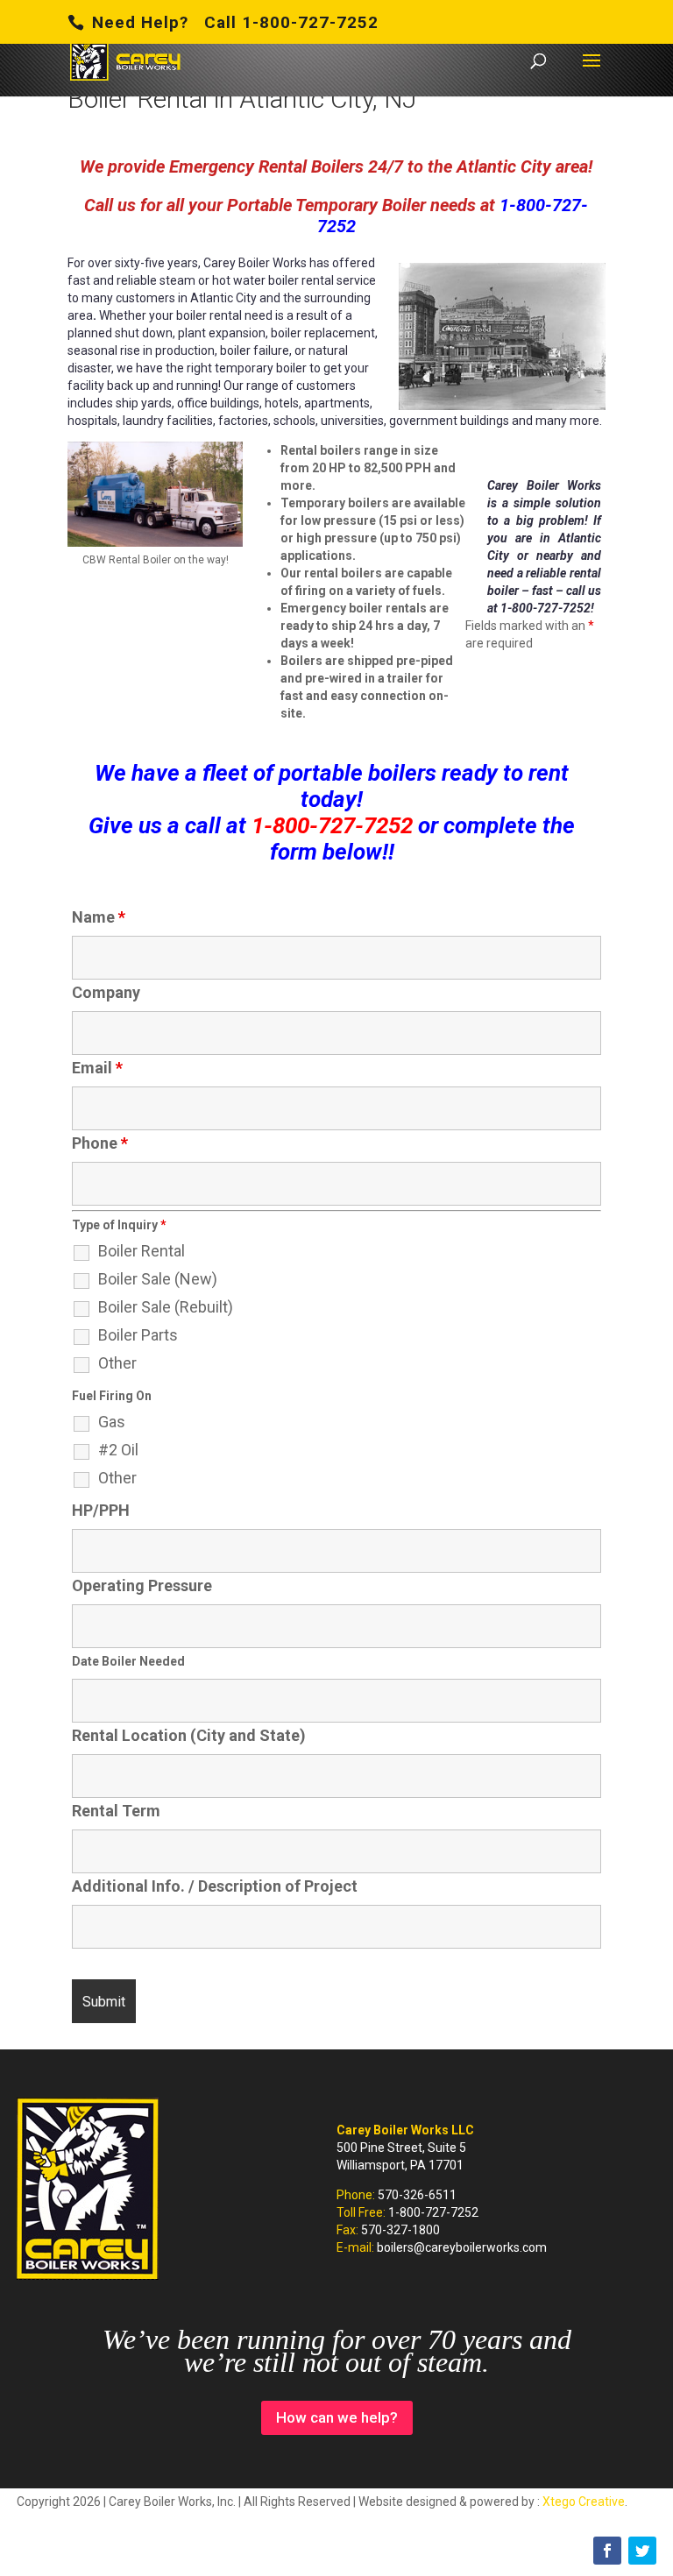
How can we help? (337, 2417)
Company (106, 992)
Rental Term (116, 1811)
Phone (100, 1143)
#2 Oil (118, 1450)
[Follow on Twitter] (642, 2551)
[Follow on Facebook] (607, 2551)
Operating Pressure (142, 1585)
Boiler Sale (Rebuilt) (166, 1307)
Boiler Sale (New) (158, 1279)
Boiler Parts (138, 1335)
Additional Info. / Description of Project (215, 1886)
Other (117, 1363)
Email (97, 1068)
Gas (112, 1422)
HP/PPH (101, 1510)
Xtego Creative (584, 2502)
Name (99, 917)
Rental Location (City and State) (189, 1735)
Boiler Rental (142, 1251)
